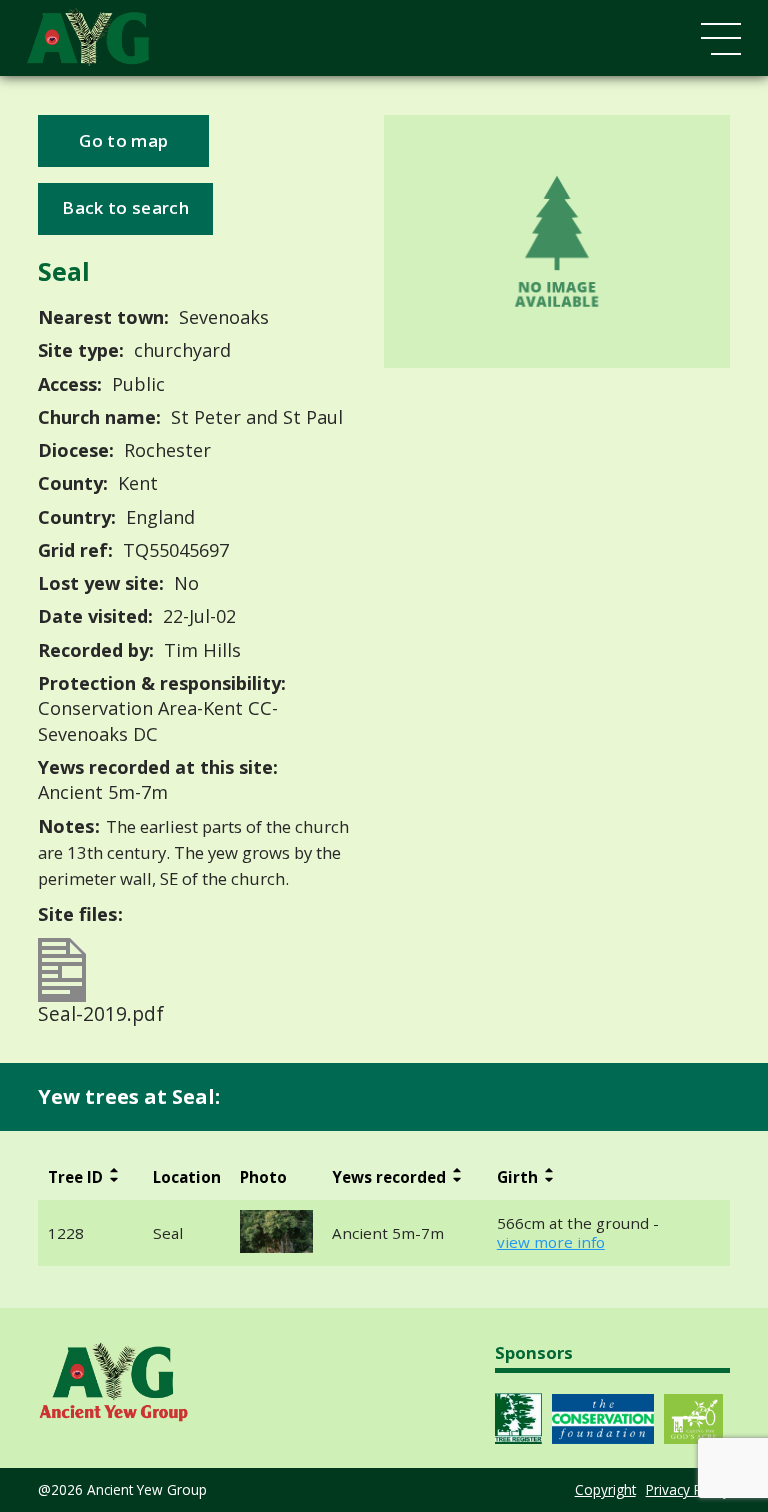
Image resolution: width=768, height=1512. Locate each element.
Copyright (605, 1489)
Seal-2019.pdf (101, 1011)
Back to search (125, 207)
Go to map (123, 140)
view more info (551, 1242)
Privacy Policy (688, 1489)
